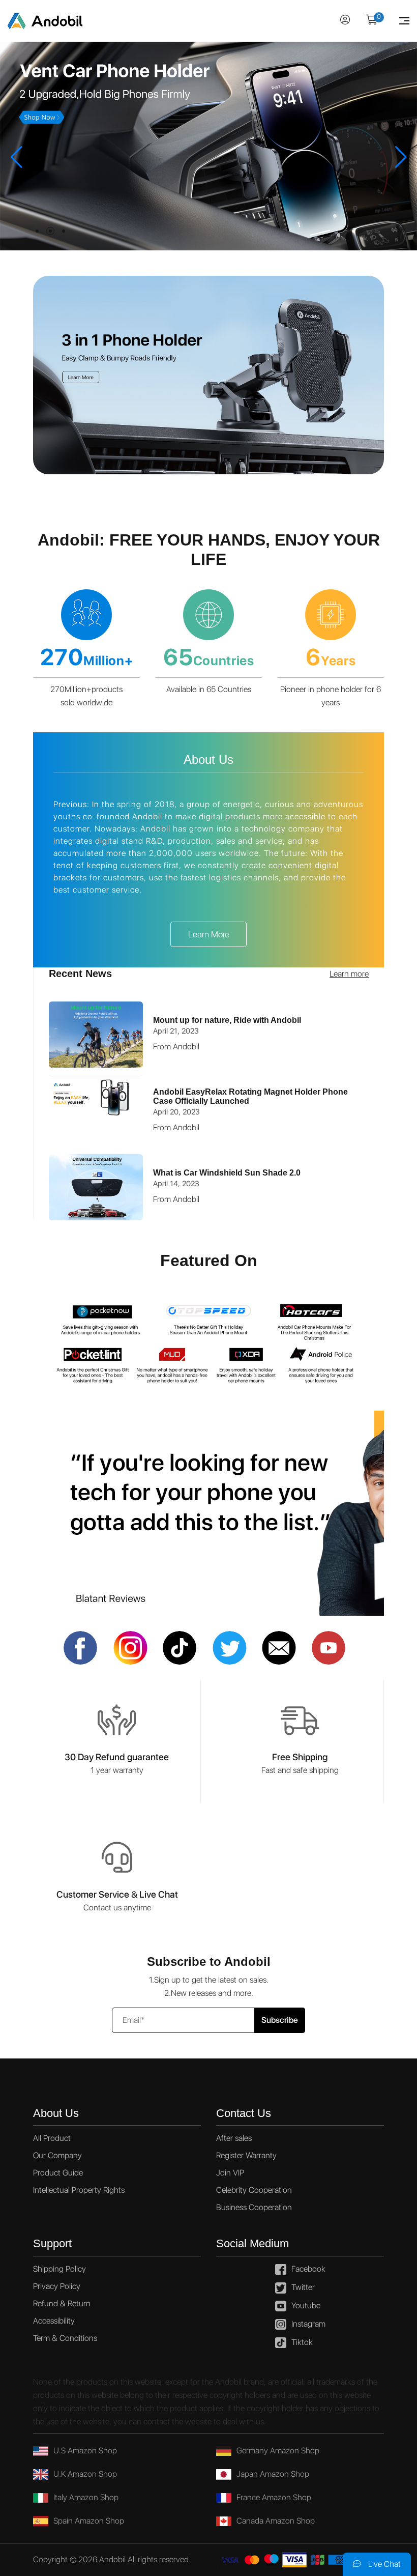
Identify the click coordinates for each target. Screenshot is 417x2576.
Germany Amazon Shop (278, 2451)
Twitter (303, 2287)
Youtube (306, 2306)
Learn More (209, 934)
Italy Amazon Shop (86, 2497)
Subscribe (280, 2020)
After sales (234, 2138)
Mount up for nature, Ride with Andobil (227, 1020)
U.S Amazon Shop (85, 2451)
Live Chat (383, 2564)
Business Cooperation (254, 2207)
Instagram (308, 2324)
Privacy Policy (57, 2286)
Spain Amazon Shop (89, 2521)
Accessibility (54, 2321)
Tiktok (302, 2342)
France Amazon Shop (274, 2497)
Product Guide (58, 2173)
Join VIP (230, 2173)
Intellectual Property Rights (79, 2190)
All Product (52, 2138)
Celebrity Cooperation (254, 2190)
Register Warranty (246, 2155)
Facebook (308, 2269)
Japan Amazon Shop (273, 2474)
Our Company (57, 2155)
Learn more (349, 974)
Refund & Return (62, 2303)
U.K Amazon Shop (85, 2474)
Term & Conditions (65, 2338)
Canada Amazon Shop (276, 2521)
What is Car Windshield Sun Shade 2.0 (227, 1173)
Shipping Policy (59, 2269)
